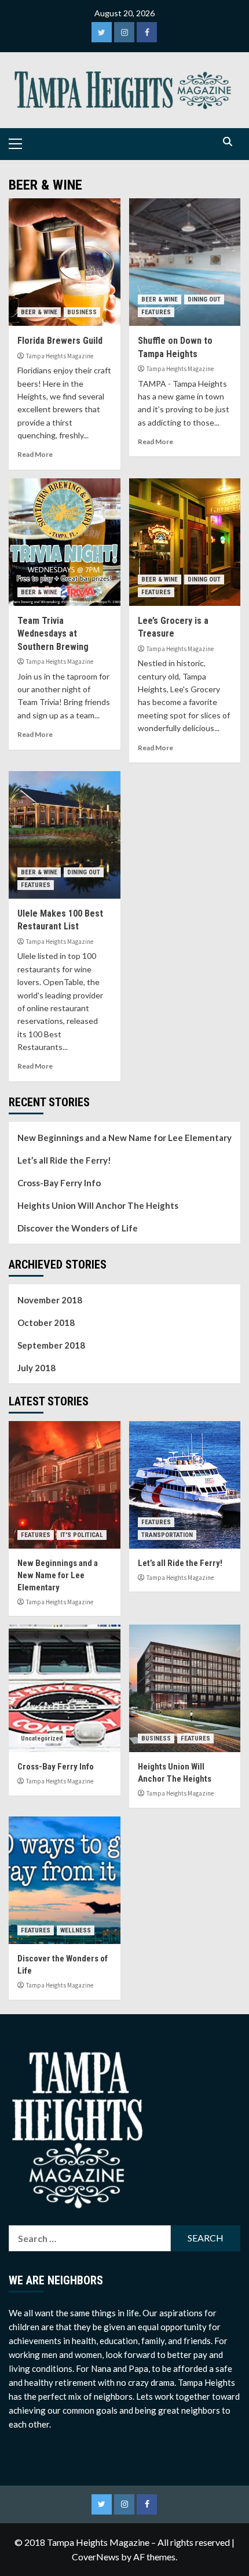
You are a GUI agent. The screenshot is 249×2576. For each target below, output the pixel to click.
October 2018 (46, 1322)
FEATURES (156, 312)
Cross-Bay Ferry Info (59, 1183)
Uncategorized (42, 1738)
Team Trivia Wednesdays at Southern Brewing (53, 634)
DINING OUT (204, 299)
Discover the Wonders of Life (78, 1228)
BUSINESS (82, 312)
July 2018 (36, 1368)
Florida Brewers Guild (60, 341)
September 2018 (51, 1345)
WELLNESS (76, 1930)
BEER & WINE (39, 312)
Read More (35, 454)
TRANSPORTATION (167, 1535)
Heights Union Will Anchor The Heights (98, 1205)
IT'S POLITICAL (82, 1535)
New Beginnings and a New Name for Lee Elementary (124, 1138)
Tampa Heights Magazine (60, 356)
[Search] (227, 142)
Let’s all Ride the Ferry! (64, 1160)
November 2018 (50, 1300)
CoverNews (96, 2557)
